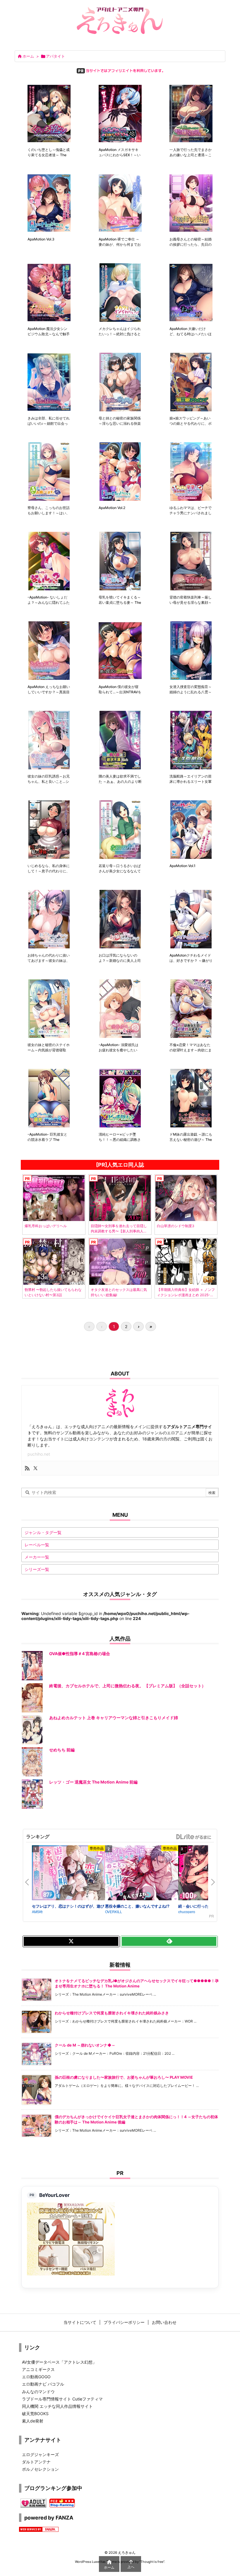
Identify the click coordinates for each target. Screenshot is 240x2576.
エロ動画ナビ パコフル (43, 2384)
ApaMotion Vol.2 (112, 508)
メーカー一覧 (37, 1557)
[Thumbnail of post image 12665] (191, 919)
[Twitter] (35, 1468)
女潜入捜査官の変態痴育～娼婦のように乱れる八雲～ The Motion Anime (191, 692)
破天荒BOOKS (35, 2414)
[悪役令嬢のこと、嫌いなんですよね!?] (142, 1874)
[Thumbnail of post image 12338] (120, 1098)
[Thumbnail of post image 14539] (49, 114)
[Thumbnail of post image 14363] (49, 203)
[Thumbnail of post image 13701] (191, 472)
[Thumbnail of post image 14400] (191, 114)
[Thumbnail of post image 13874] (191, 382)
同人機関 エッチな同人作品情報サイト (57, 2406)
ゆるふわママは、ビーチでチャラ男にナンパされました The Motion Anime (191, 513)
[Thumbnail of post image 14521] (120, 114)
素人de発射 (33, 2421)
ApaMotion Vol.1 (182, 866)
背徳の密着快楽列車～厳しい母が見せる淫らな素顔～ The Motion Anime (191, 602)
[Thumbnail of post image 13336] (191, 651)
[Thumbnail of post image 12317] (191, 1098)
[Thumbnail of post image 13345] (120, 651)
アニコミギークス (38, 2369)
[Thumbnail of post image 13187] (120, 740)
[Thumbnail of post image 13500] (191, 561)
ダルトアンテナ (36, 2462)
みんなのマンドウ (38, 2392)
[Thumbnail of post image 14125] (191, 293)
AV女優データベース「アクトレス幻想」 (59, 2362)
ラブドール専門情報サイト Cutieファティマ (62, 2399)
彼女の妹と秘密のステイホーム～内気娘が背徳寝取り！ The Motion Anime (49, 1050)
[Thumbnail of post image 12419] (49, 1098)
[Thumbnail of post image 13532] (120, 561)
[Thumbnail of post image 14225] (49, 293)
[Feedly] (169, 1942)
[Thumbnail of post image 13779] (120, 472)
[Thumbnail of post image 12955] (191, 830)
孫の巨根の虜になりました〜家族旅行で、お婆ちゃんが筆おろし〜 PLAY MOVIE (124, 2077)
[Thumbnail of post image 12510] (191, 1009)
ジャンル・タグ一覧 (43, 1532)
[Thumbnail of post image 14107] (49, 382)
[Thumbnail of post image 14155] (120, 293)
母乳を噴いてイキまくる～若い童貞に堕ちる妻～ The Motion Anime (120, 602)
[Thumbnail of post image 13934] (120, 382)
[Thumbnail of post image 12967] (120, 830)
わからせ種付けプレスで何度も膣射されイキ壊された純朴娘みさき (112, 2013)
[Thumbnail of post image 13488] (49, 651)
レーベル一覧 (37, 1545)
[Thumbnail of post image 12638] (49, 1009)
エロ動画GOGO (36, 2377)
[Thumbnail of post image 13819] (49, 472)
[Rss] (27, 1468)
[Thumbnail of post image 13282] (49, 740)
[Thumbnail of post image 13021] (49, 830)
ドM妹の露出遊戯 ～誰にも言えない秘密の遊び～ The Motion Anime (191, 1140)
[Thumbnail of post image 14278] (191, 203)
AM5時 (37, 1912)
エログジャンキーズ (40, 2454)
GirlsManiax (193, 1837)
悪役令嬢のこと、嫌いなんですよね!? (137, 1906)
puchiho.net (39, 1454)
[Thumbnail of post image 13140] (191, 740)
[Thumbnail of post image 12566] (120, 1009)
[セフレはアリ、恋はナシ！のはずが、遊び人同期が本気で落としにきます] (68, 1874)
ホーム (28, 56)
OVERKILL (114, 1912)
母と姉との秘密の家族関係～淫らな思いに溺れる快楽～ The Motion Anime (120, 423)
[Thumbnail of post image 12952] (49, 919)
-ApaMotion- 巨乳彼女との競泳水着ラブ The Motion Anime (47, 1140)
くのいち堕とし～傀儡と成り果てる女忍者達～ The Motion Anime (49, 155)
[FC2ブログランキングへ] (62, 2502)
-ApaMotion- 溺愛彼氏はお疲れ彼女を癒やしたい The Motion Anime (119, 1050)
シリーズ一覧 (37, 1569)
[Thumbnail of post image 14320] (120, 203)
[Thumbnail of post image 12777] (120, 919)
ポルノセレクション (40, 2469)
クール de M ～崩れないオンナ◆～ (85, 2045)
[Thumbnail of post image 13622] (49, 561)
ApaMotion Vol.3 (41, 239)
